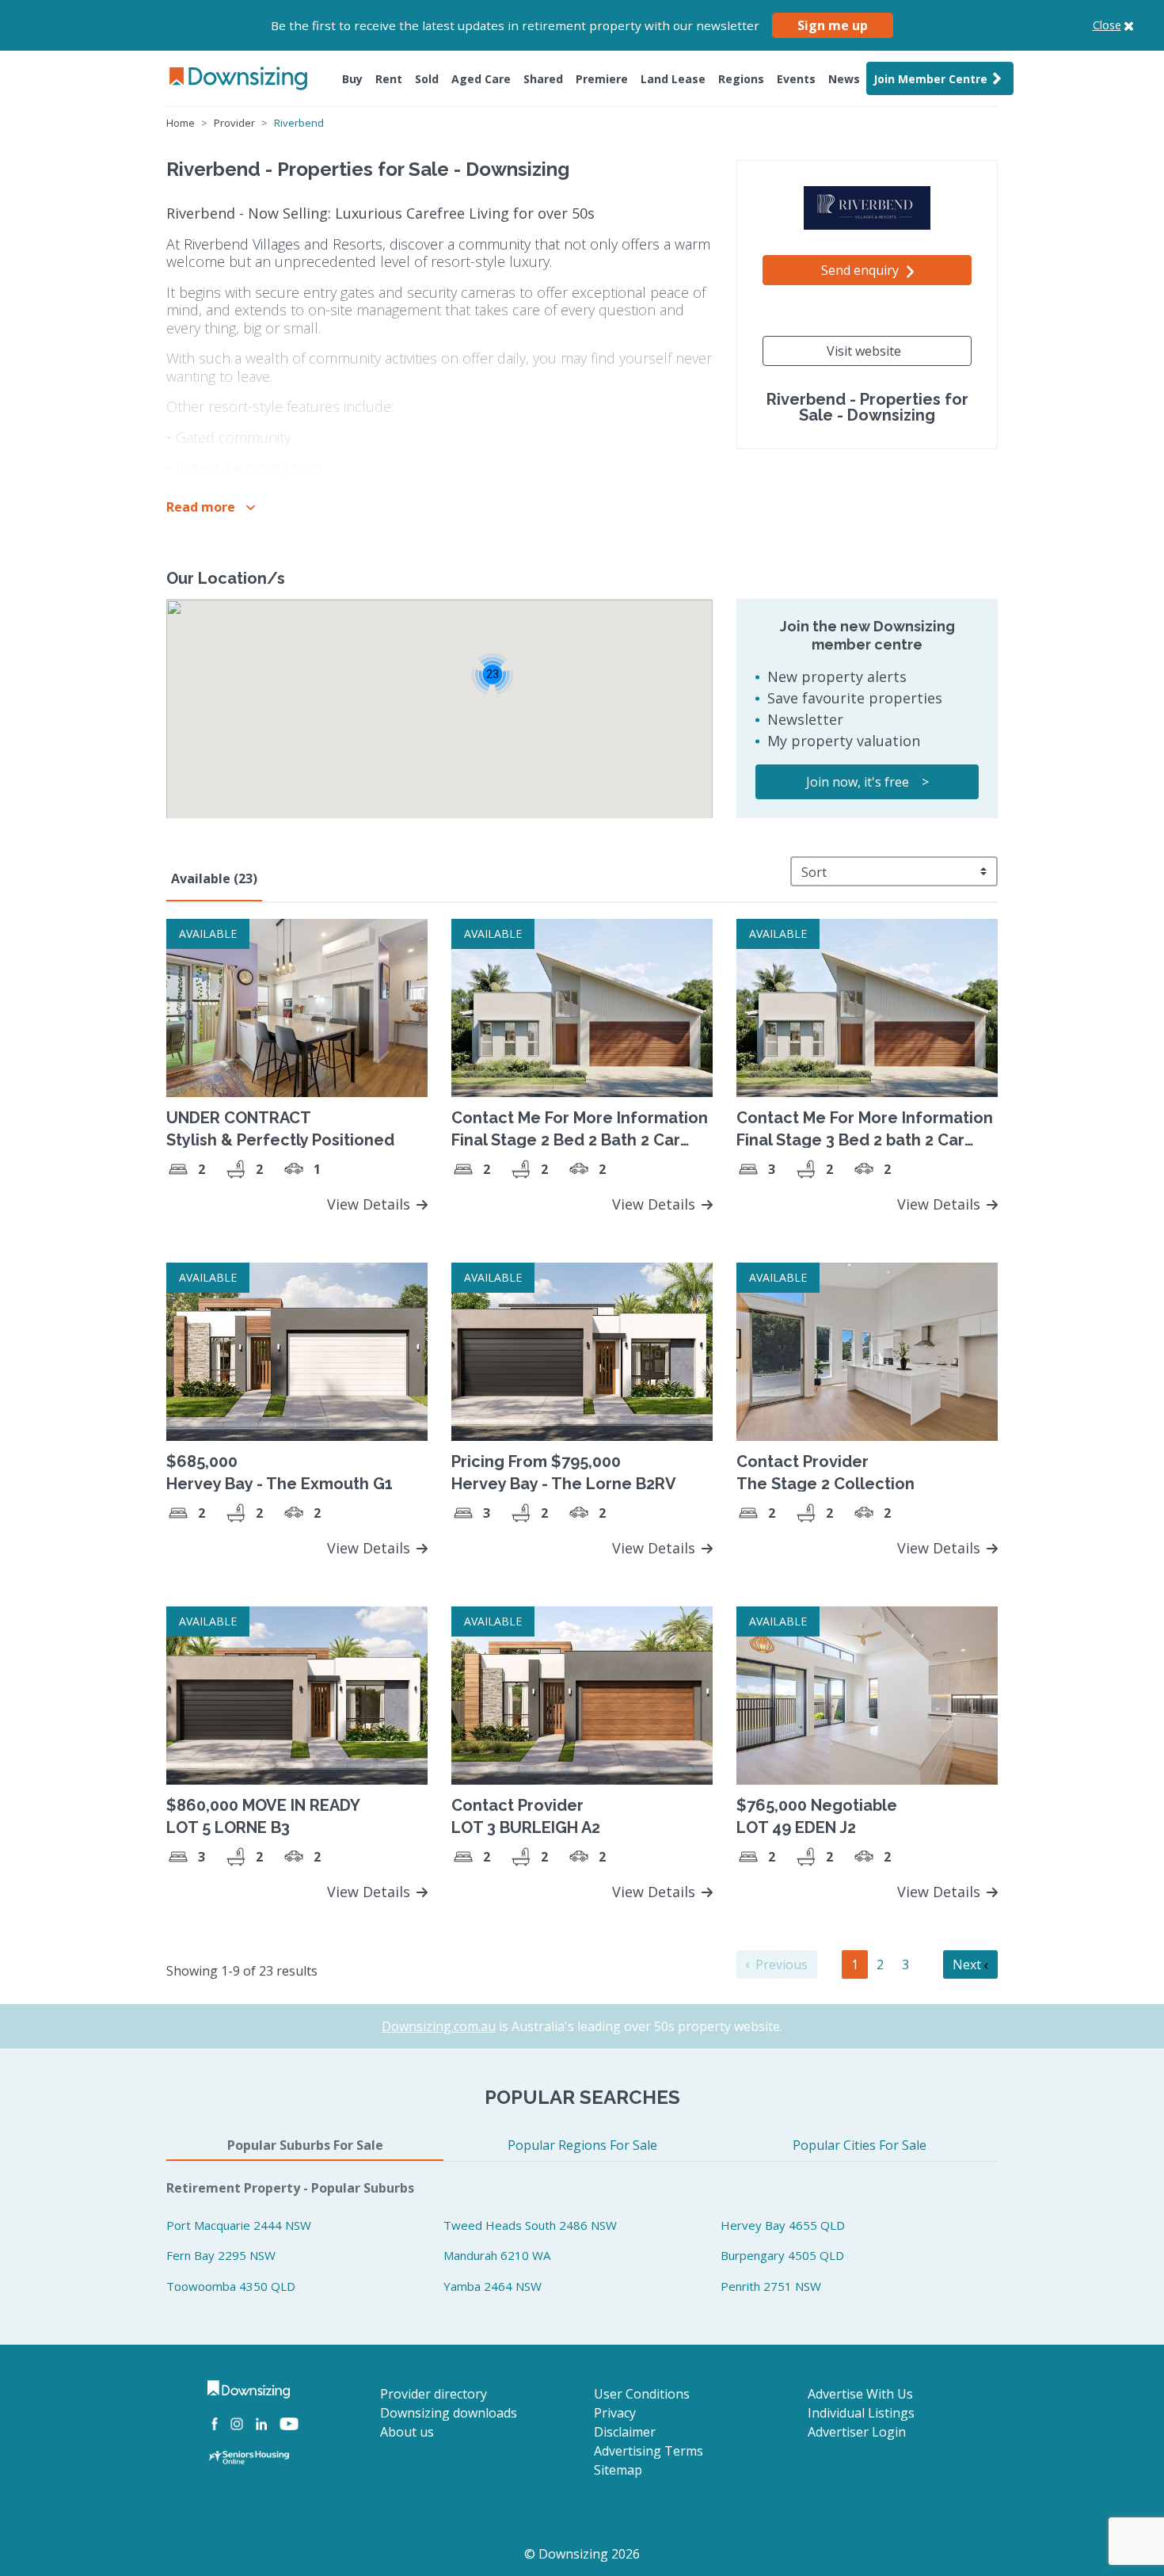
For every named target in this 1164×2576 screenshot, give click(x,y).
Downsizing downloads (449, 2413)
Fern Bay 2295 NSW (221, 2255)
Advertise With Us (860, 2394)
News (844, 79)
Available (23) (214, 878)
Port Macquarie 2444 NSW (239, 2225)
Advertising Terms (649, 2451)
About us (407, 2432)
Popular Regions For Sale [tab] (582, 2145)
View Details (371, 1204)
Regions (741, 79)
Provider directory (434, 2394)
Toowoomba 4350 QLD (231, 2286)
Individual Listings (861, 2413)
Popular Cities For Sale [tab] (860, 2145)
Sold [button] (427, 79)
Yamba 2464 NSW (493, 2286)
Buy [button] (352, 79)
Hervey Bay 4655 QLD (783, 2225)
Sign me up (833, 25)
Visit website (864, 351)
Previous (780, 1964)
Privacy (615, 2413)
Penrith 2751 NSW (771, 2286)
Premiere (602, 79)
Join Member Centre (930, 79)
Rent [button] (389, 79)
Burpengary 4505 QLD (782, 2255)
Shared (543, 79)
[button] (211, 507)
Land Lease (673, 79)
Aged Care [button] (481, 79)
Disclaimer (625, 2432)
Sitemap (618, 2470)
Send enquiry (862, 270)
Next (968, 1964)
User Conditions (642, 2394)
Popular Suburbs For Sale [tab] (305, 2145)
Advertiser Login (857, 2432)
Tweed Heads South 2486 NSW (530, 2225)
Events (796, 79)
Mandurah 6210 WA (497, 2255)
